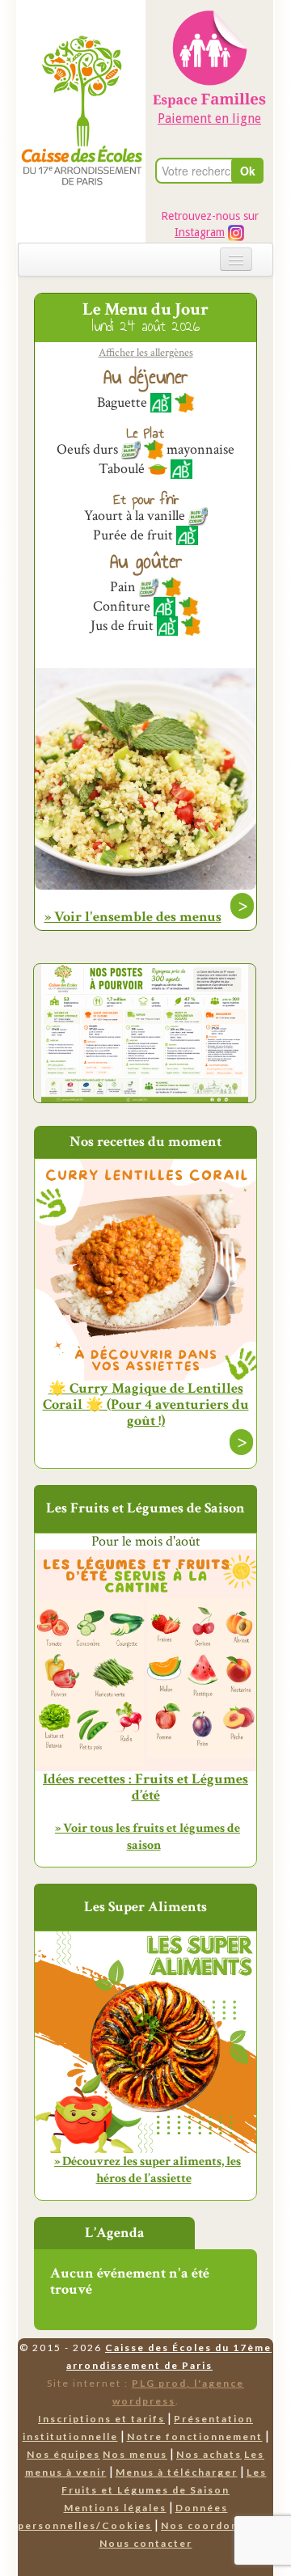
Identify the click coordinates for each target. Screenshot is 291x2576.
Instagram (200, 232)
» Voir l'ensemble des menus (133, 917)
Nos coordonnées (214, 2525)
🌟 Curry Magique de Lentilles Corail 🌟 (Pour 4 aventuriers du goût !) (146, 1405)
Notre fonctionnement (195, 2436)
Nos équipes (63, 2454)
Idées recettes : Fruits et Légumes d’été (145, 1787)
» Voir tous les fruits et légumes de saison (148, 1837)
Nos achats (209, 2454)
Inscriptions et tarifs (101, 2419)
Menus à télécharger (177, 2472)
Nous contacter (146, 2543)
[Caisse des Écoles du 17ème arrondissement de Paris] (82, 77)
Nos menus (135, 2454)
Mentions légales (115, 2508)
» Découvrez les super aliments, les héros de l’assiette (148, 2170)
